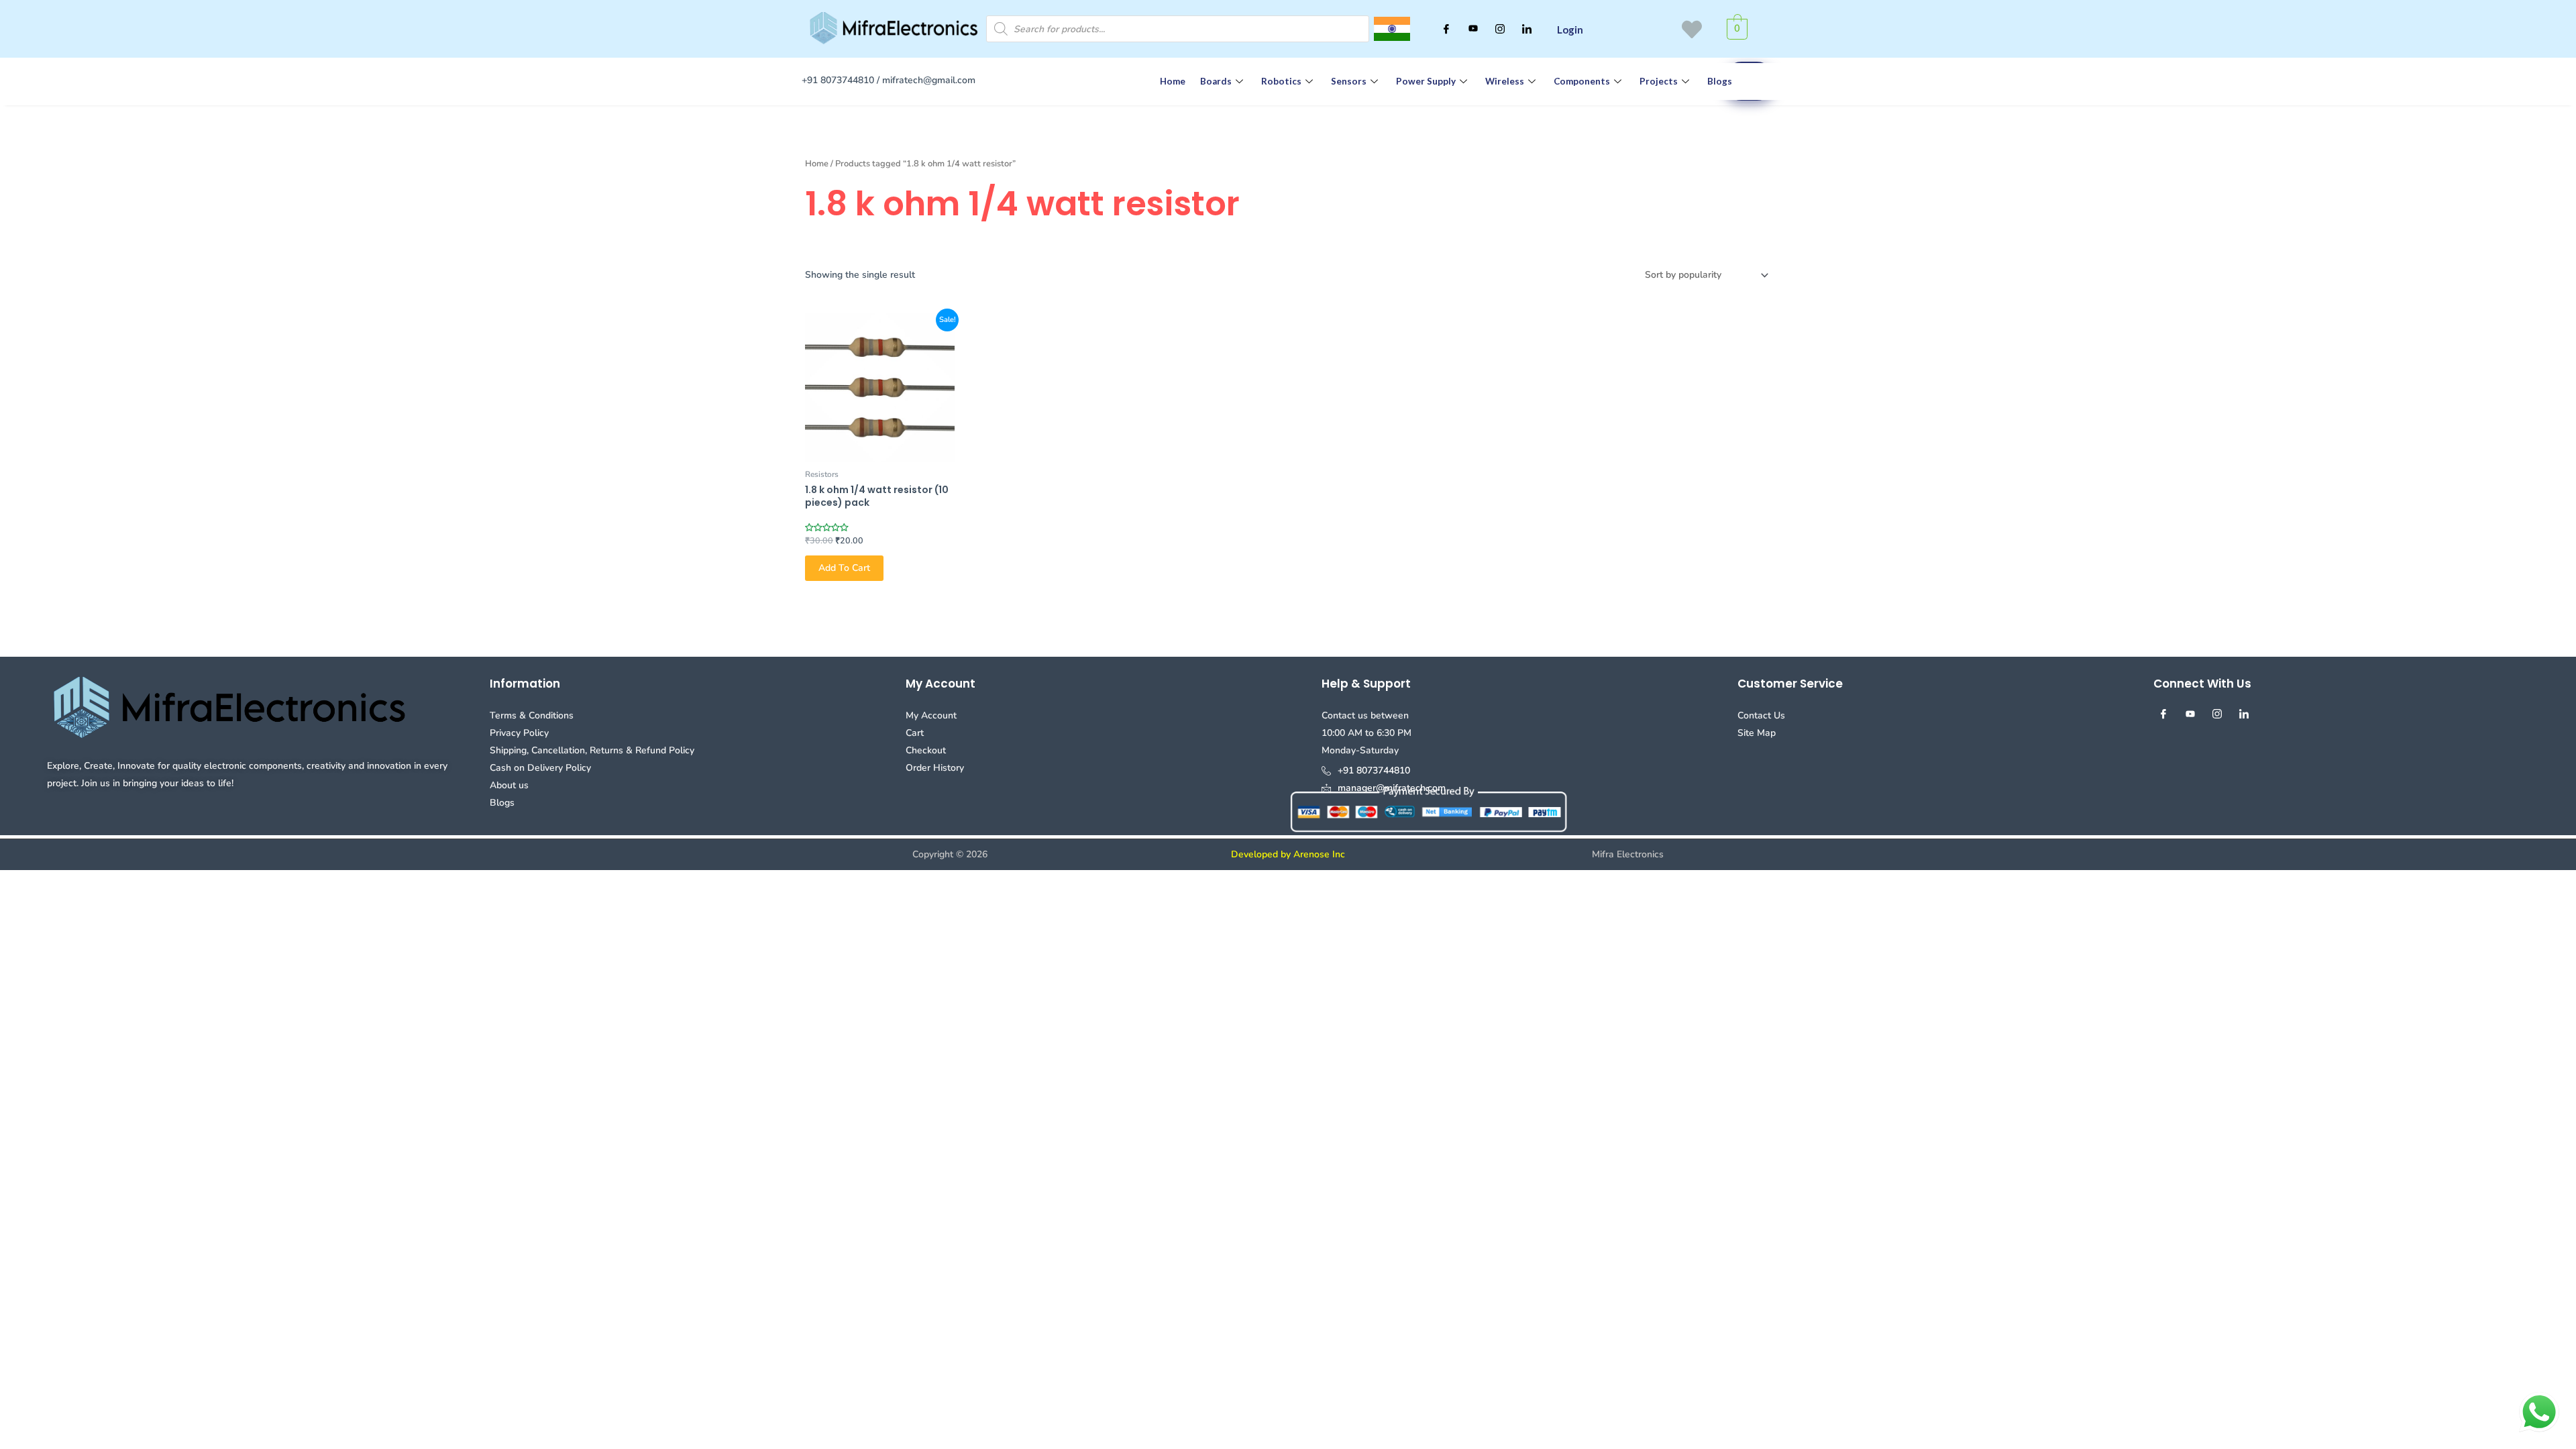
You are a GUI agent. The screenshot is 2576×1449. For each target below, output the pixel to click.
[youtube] (1473, 29)
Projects (1659, 81)
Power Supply (1426, 81)
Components (1582, 81)
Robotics (1281, 81)
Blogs (1720, 81)
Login (1570, 30)
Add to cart (844, 568)
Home (1173, 81)
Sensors (1349, 81)
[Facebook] (1446, 29)
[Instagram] (1500, 29)
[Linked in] (1527, 29)
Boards (1216, 81)
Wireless (1505, 81)
